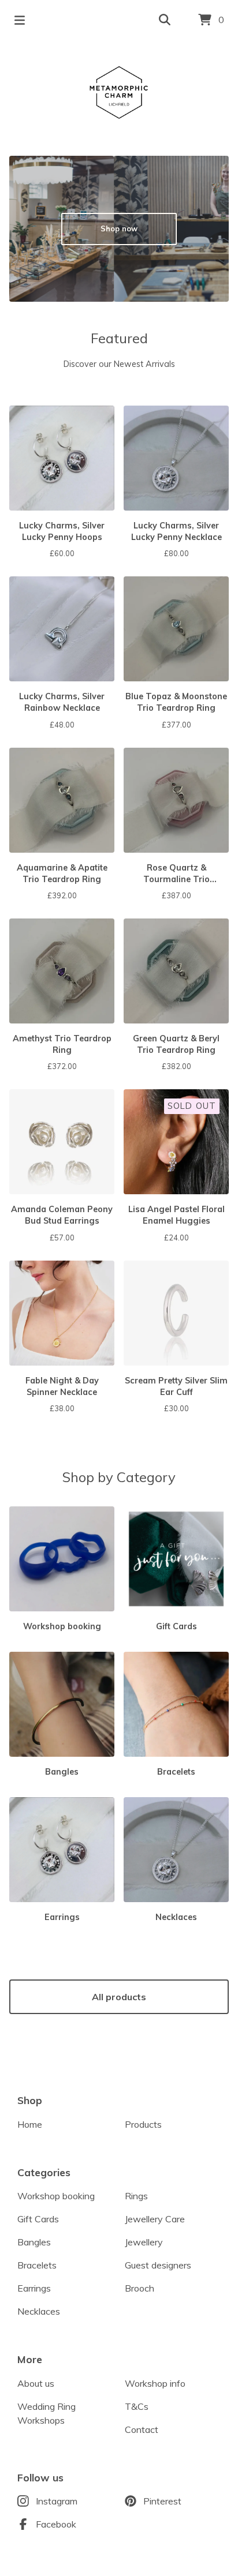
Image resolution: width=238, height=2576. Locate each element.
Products (143, 2124)
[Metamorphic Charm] (119, 93)
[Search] (165, 20)
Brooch (140, 2288)
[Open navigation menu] (20, 20)
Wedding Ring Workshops (47, 2413)
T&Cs (137, 2406)
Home (30, 2124)
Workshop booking (56, 2196)
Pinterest (162, 2501)
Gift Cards (38, 2219)
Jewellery (144, 2242)
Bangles (34, 2242)
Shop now (119, 228)
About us (36, 2383)
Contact (142, 2429)
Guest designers (158, 2265)
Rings (136, 2196)
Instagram (57, 2501)
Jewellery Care (155, 2219)
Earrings (34, 2288)
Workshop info (155, 2383)
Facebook (56, 2524)
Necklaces (39, 2311)
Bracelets (37, 2265)
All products (119, 1997)
